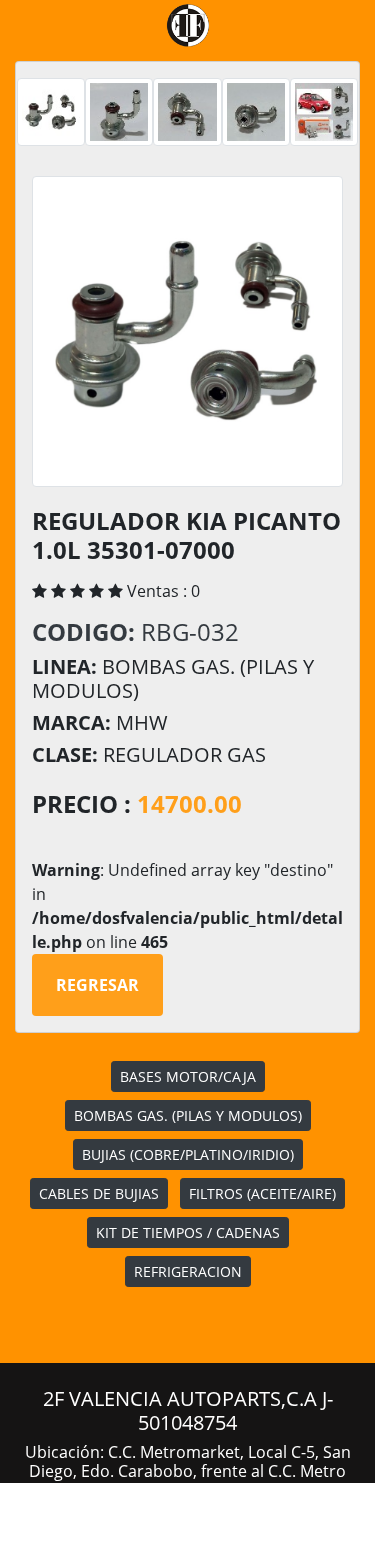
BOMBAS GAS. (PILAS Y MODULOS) (188, 1115)
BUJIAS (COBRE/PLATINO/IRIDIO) (188, 1154)
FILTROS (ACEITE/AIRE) (262, 1193)
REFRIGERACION (188, 1271)
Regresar (97, 985)
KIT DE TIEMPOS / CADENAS (188, 1232)
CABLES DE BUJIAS (99, 1193)
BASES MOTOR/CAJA (188, 1076)
